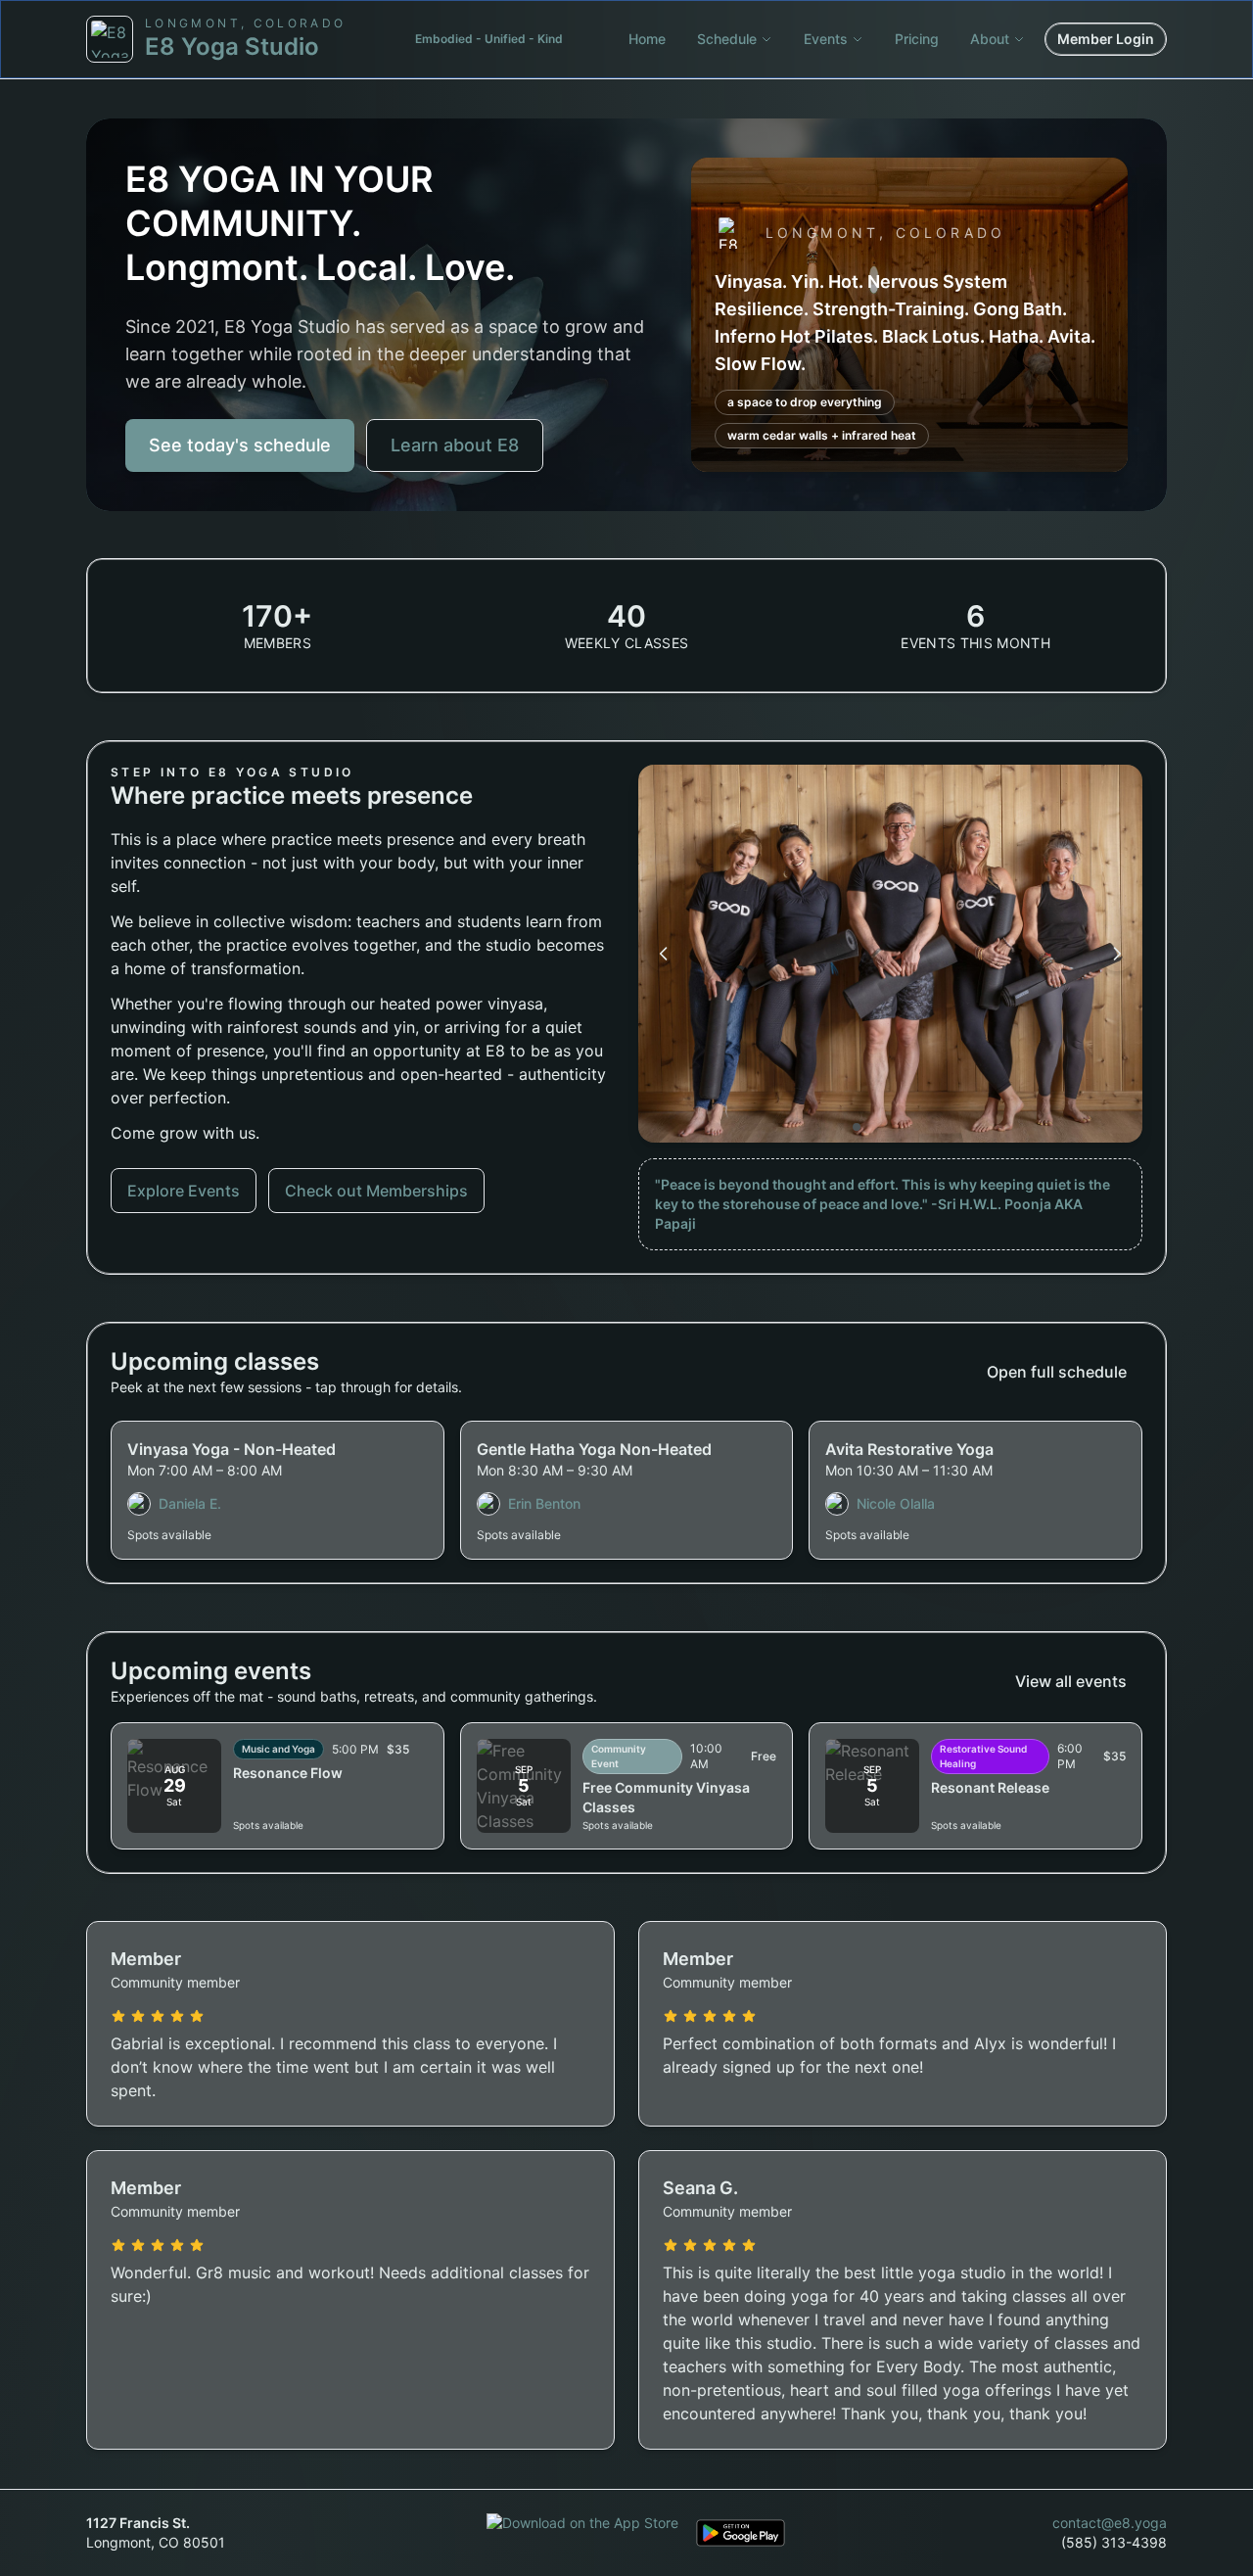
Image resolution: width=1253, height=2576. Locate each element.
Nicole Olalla (896, 1503)
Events (826, 39)
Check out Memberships (376, 1191)
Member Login (1106, 39)
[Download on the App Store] (582, 2533)
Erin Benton (544, 1503)
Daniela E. (190, 1503)
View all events (1071, 1681)
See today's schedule (240, 445)
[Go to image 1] (857, 1127)
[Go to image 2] (870, 1127)
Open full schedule (1057, 1372)
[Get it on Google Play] (741, 2533)
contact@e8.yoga (1110, 2523)
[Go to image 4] (898, 1127)
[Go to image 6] (925, 1127)
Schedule (727, 39)
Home (647, 39)
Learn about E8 (455, 445)
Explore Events (184, 1191)
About (990, 39)
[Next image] (1117, 954)
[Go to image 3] (884, 1127)
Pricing (917, 39)
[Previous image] (664, 954)
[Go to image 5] (911, 1127)
